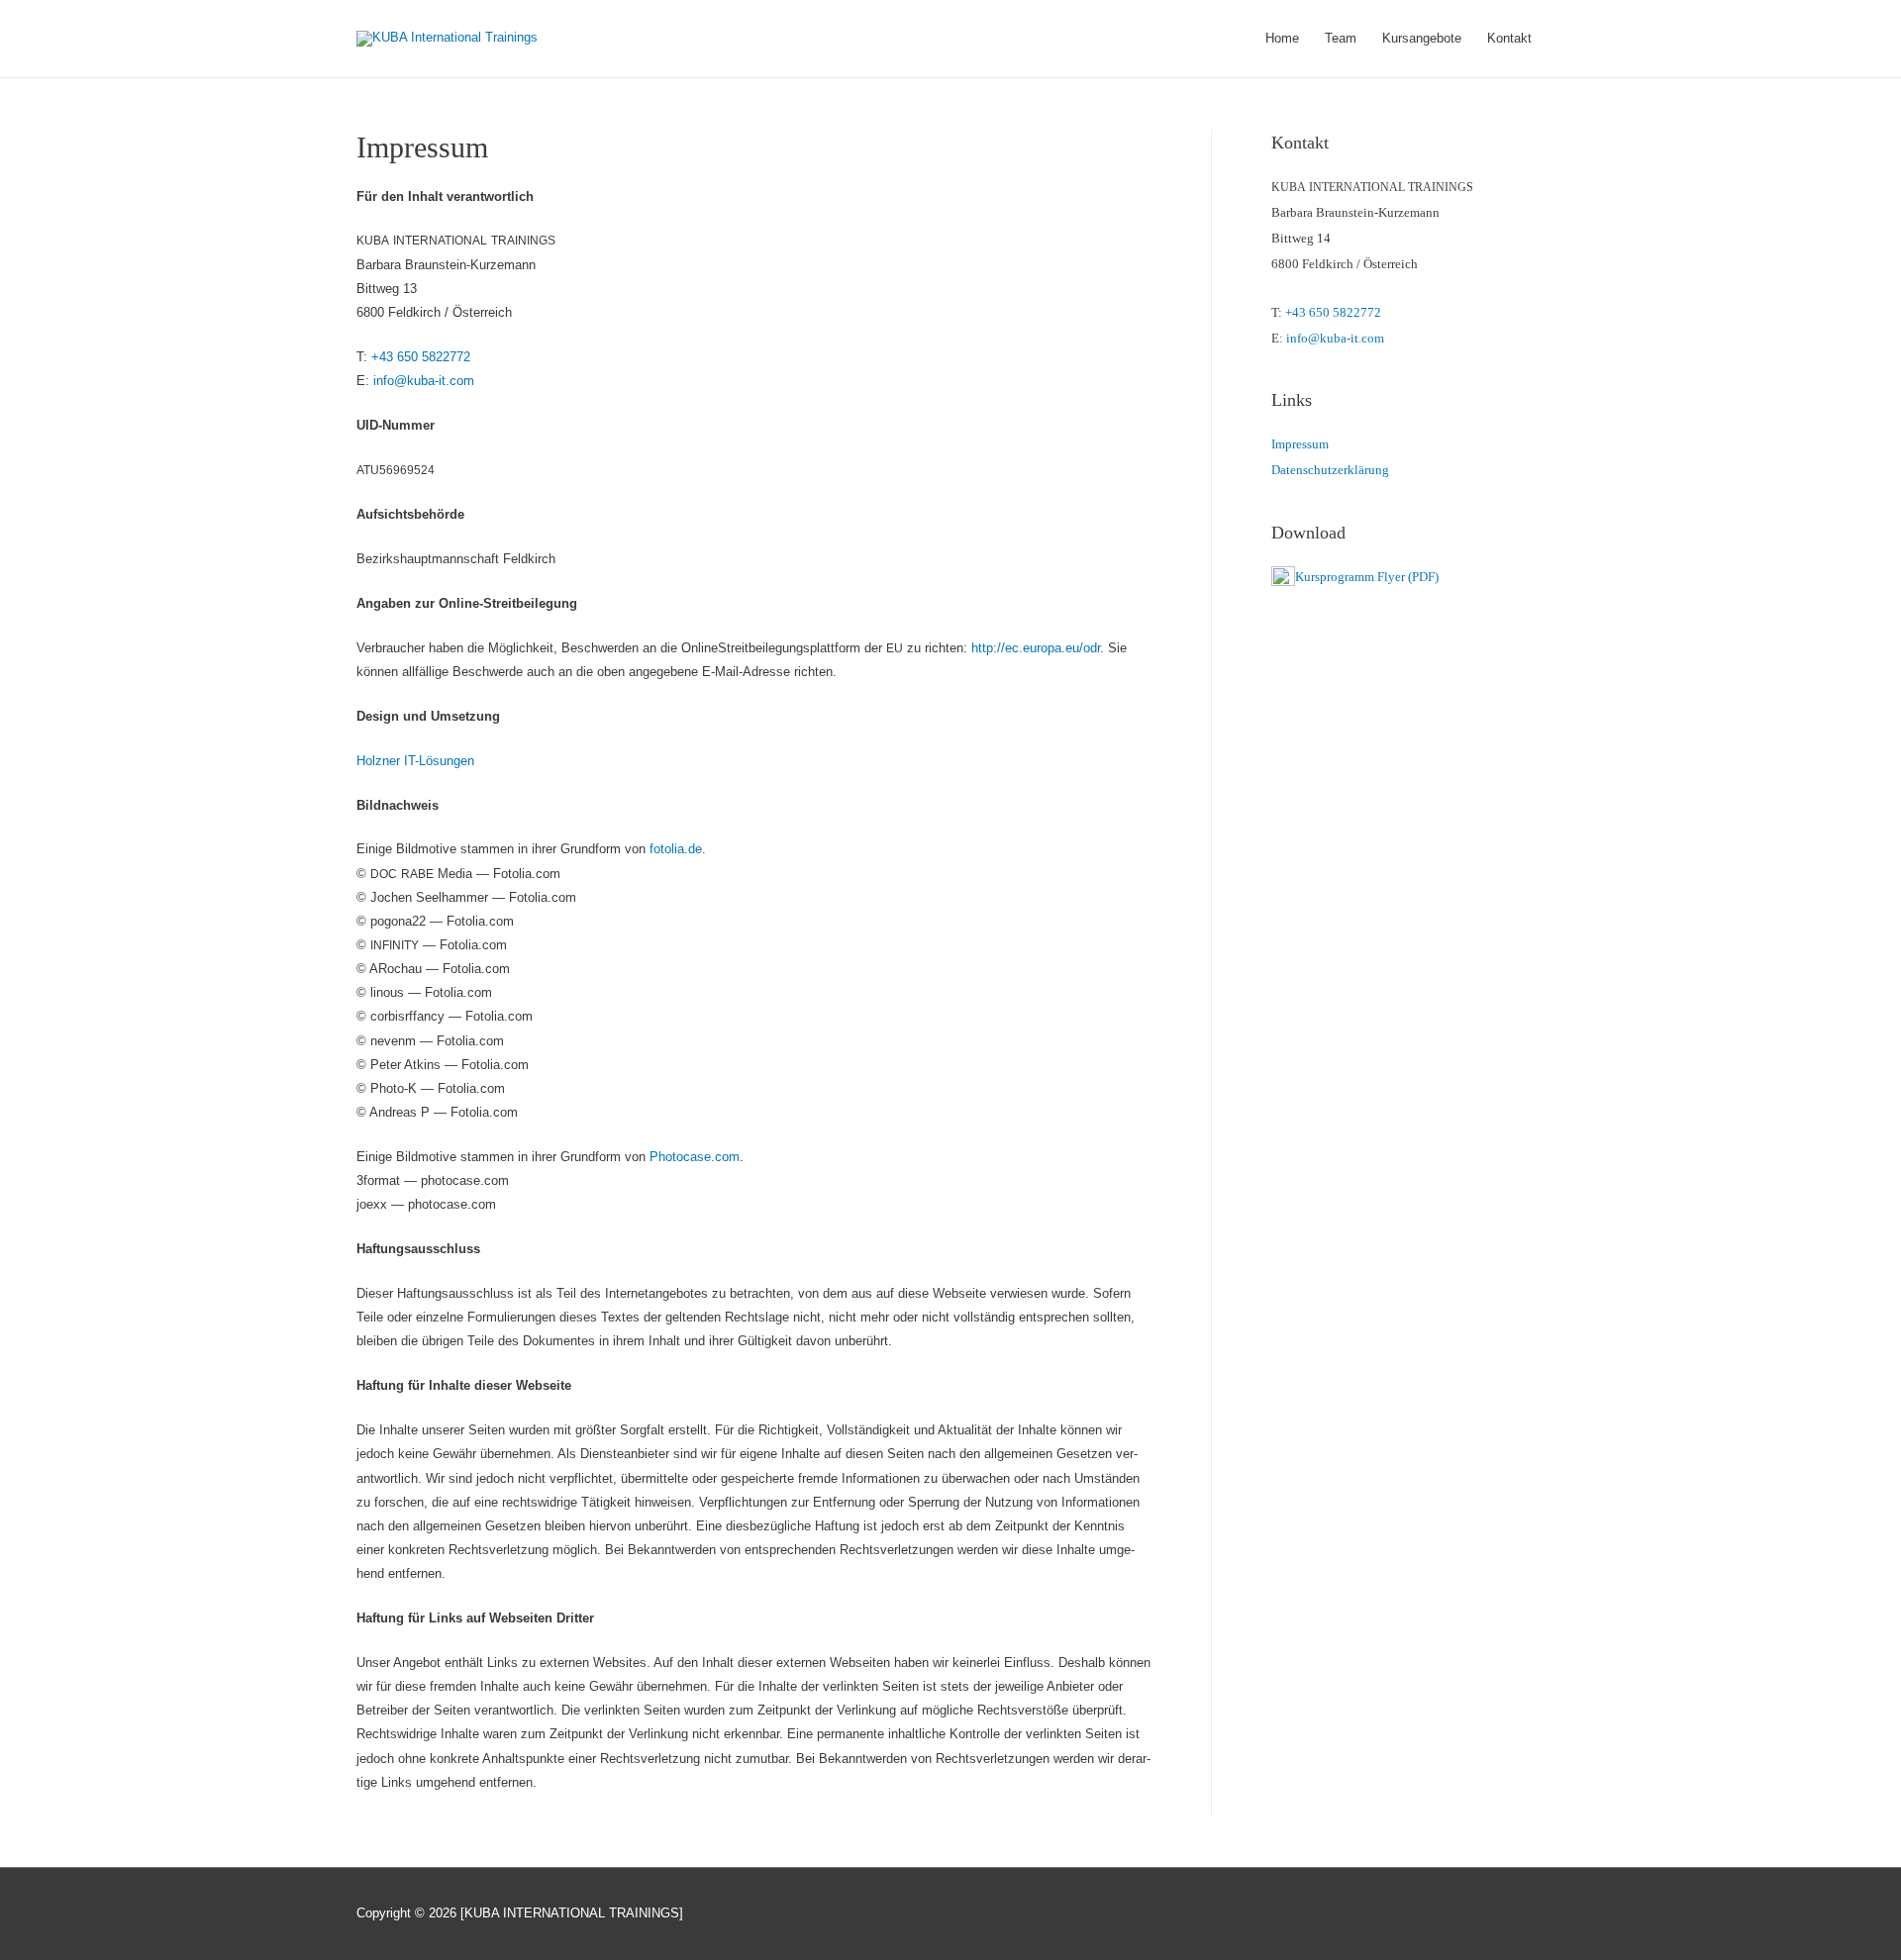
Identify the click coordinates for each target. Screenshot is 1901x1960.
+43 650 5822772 (421, 357)
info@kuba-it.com (424, 381)
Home (1282, 38)
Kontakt (1509, 38)
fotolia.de (676, 849)
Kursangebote (1422, 38)
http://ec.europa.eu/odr (1036, 648)
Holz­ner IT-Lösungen (415, 761)
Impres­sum (1300, 444)
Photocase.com (695, 1157)
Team (1341, 38)
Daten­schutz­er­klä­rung (1330, 470)
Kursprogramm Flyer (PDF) (1367, 577)
